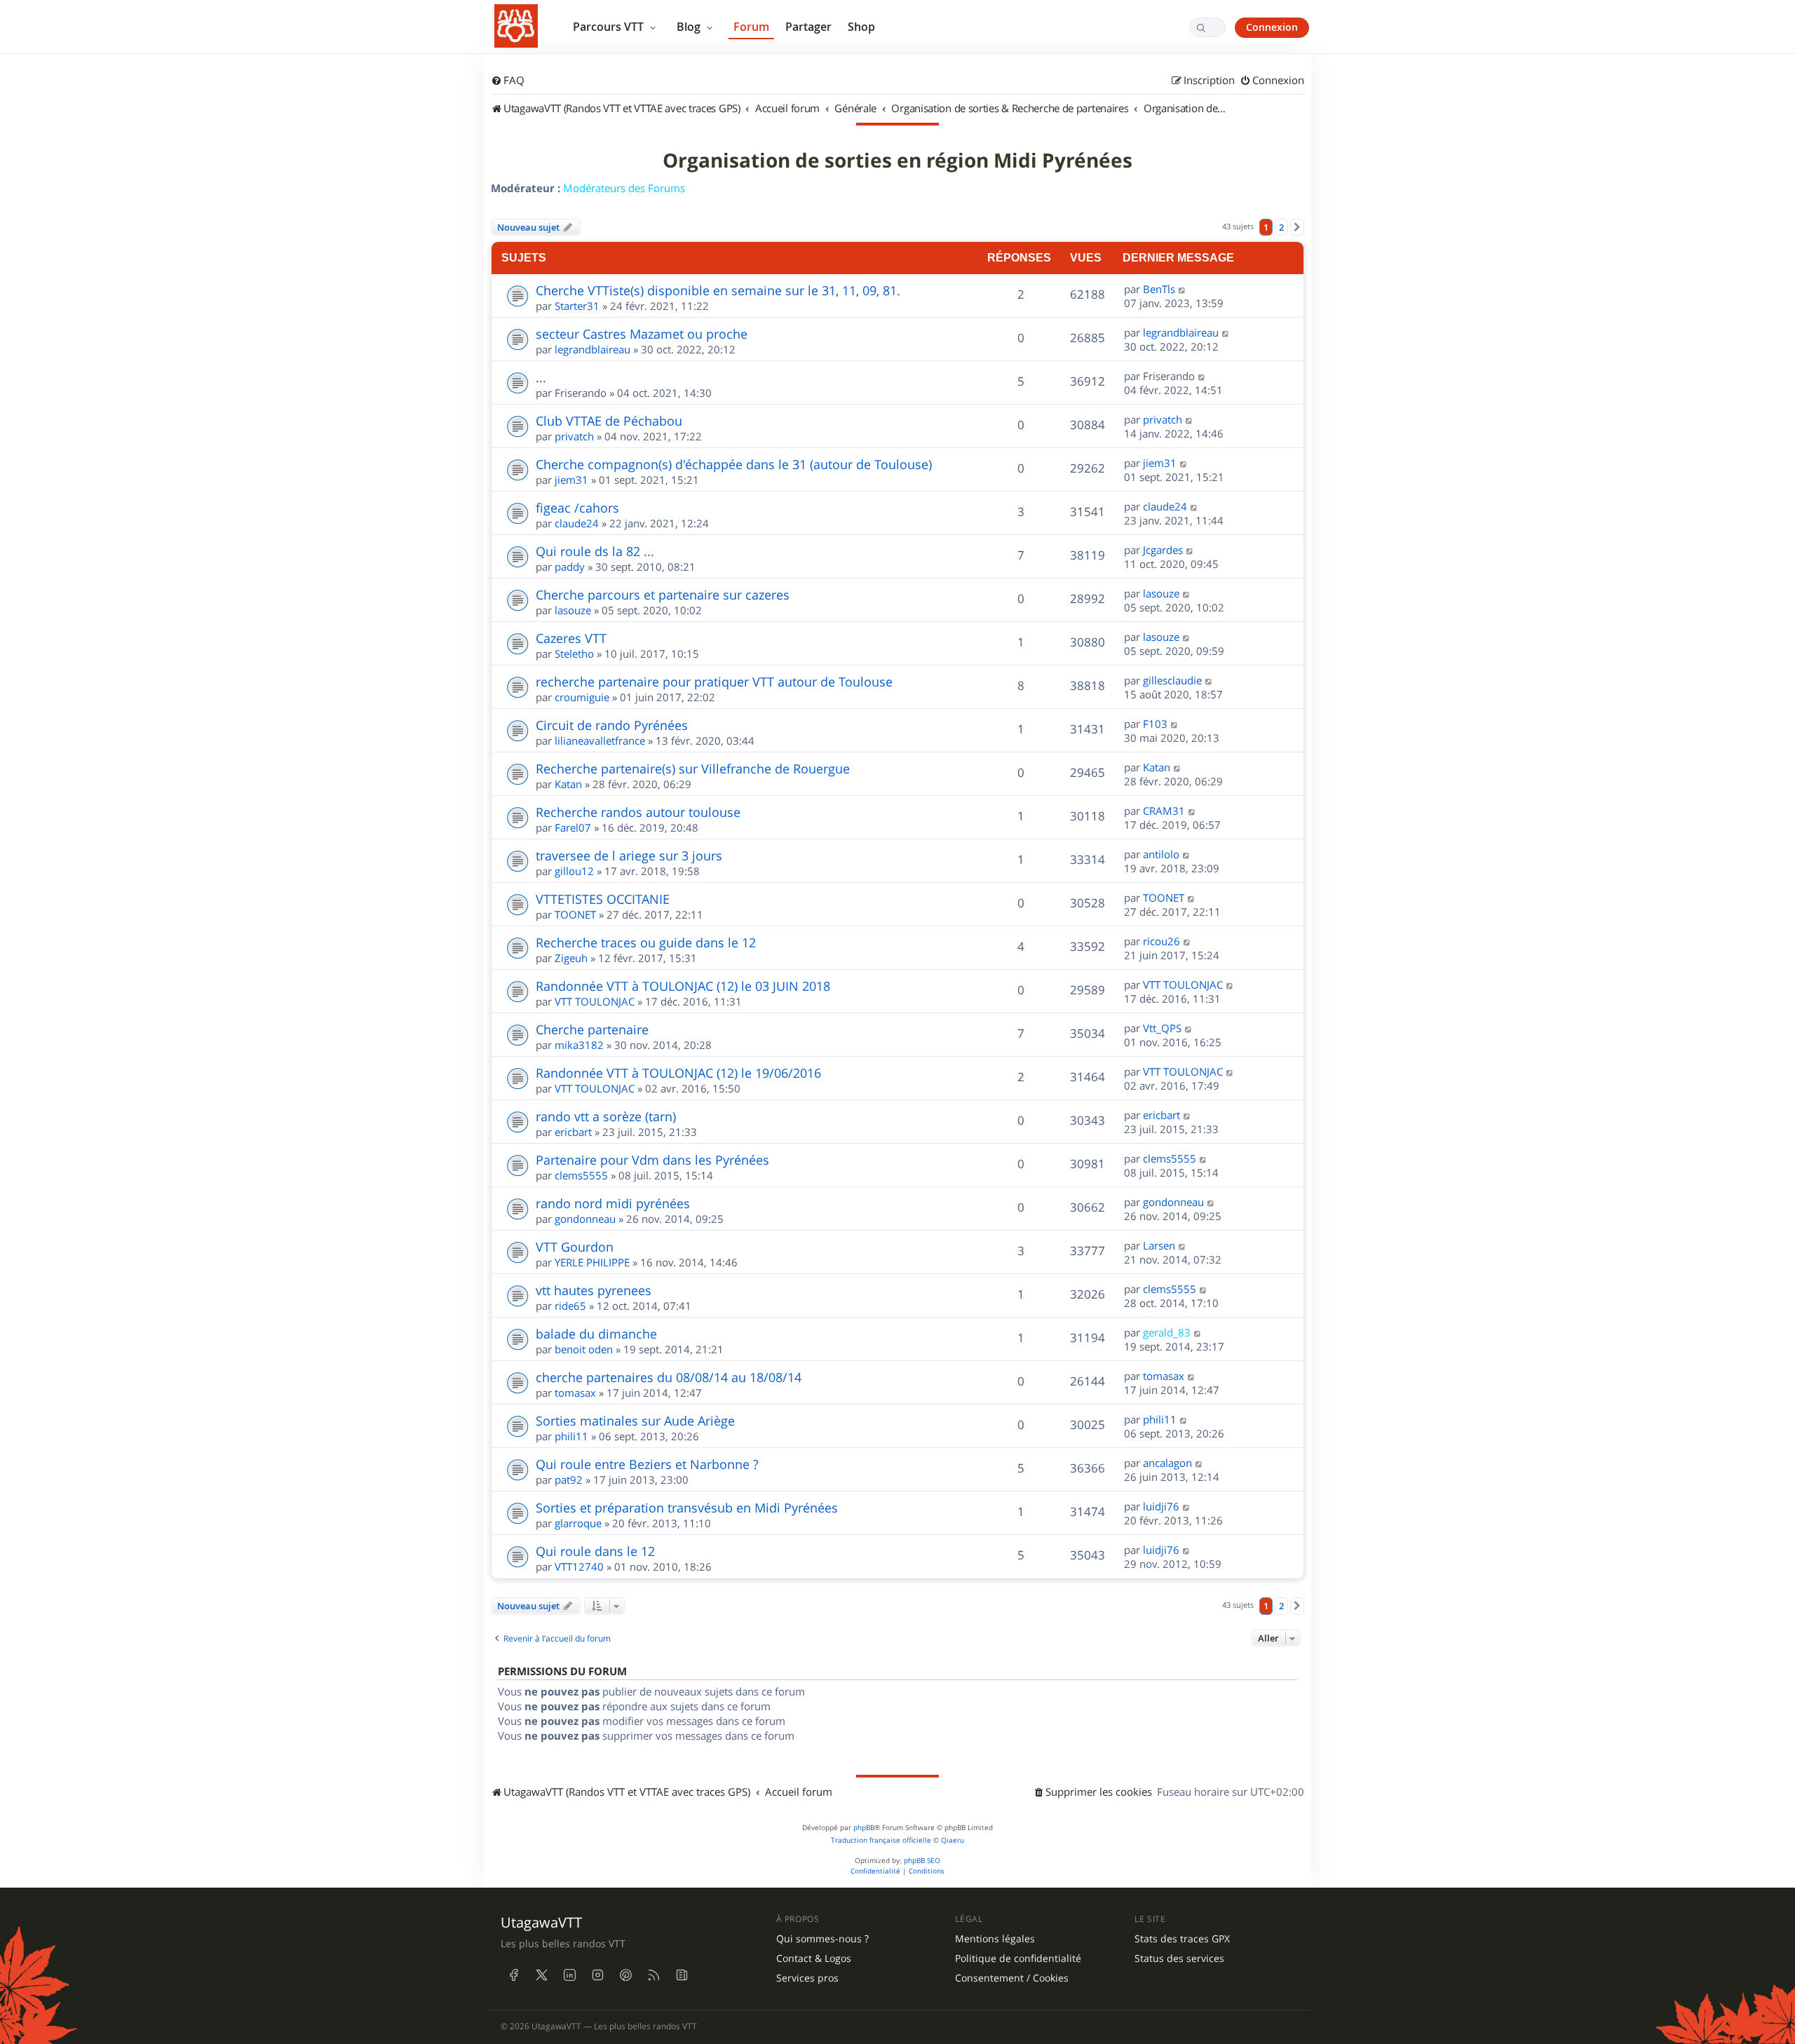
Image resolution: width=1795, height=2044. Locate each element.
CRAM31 (1164, 811)
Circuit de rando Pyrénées (612, 725)
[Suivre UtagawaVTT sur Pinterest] (625, 1975)
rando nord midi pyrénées (613, 1203)
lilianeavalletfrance (600, 740)
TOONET (575, 914)
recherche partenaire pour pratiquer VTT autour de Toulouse (714, 682)
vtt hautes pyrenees (594, 1290)
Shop (861, 27)
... (541, 377)
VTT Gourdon (575, 1247)
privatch (574, 436)
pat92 (569, 1480)
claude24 (577, 523)
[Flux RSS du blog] (682, 1975)
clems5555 (581, 1175)
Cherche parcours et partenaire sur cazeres (663, 595)
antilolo (1161, 854)
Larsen (1159, 1245)
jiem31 (571, 480)
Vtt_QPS (1162, 1028)
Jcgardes (1163, 550)
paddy (570, 567)
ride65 (570, 1306)
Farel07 (573, 827)
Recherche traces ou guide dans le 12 (646, 942)
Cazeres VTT (571, 638)
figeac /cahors (577, 508)
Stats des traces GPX (1182, 1939)
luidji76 (1161, 1506)
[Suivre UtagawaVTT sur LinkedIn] (569, 1975)
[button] (1297, 227)
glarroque (578, 1523)
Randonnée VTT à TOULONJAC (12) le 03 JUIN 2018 (683, 986)
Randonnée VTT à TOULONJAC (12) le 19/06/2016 (678, 1073)
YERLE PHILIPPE (592, 1262)
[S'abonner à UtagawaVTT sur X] (541, 1975)
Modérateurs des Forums (624, 188)
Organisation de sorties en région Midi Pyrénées (897, 161)
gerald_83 (1167, 1332)
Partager (808, 27)
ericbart (573, 1132)
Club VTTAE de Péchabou (609, 421)
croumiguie (582, 697)
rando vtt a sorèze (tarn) (606, 1116)
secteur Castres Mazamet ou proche (642, 334)
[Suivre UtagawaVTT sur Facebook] (513, 1975)
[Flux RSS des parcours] (653, 1975)
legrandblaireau (592, 349)
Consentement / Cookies (1012, 1978)
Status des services (1179, 1958)
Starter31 (577, 306)
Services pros (807, 1978)
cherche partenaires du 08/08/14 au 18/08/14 (669, 1377)
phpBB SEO (922, 1861)
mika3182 (579, 1045)
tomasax (575, 1393)
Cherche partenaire (592, 1029)
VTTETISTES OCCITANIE (603, 899)
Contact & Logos (814, 1958)
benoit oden (584, 1349)
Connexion (1272, 27)
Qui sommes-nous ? (822, 1939)
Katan (568, 784)
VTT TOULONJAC (595, 1001)
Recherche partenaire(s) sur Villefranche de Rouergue (693, 769)
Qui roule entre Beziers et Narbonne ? (647, 1464)
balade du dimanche (596, 1334)
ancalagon (1167, 1463)
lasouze (573, 610)
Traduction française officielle (881, 1840)
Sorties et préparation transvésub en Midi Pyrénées (687, 1508)
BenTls (1159, 289)
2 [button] (1281, 227)
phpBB (864, 1828)
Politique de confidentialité (1018, 1958)
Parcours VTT (610, 27)
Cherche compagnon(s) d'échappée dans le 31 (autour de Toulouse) (734, 464)
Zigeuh (571, 958)
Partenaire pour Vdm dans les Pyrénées (652, 1160)
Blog (690, 27)
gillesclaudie (1172, 680)
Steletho (574, 654)
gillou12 (574, 871)
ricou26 (1161, 941)
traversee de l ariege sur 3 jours (629, 855)
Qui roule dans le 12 (595, 1551)
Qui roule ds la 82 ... (595, 551)
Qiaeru (953, 1840)
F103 (1155, 724)
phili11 (571, 1436)
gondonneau (585, 1219)
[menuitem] (508, 81)
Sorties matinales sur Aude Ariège (635, 1421)
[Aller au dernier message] (1183, 289)
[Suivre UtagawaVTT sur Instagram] (597, 1975)
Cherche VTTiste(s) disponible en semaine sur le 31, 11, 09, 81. (718, 290)
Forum (751, 27)
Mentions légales (995, 1939)
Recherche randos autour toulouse (638, 812)
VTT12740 (579, 1566)
